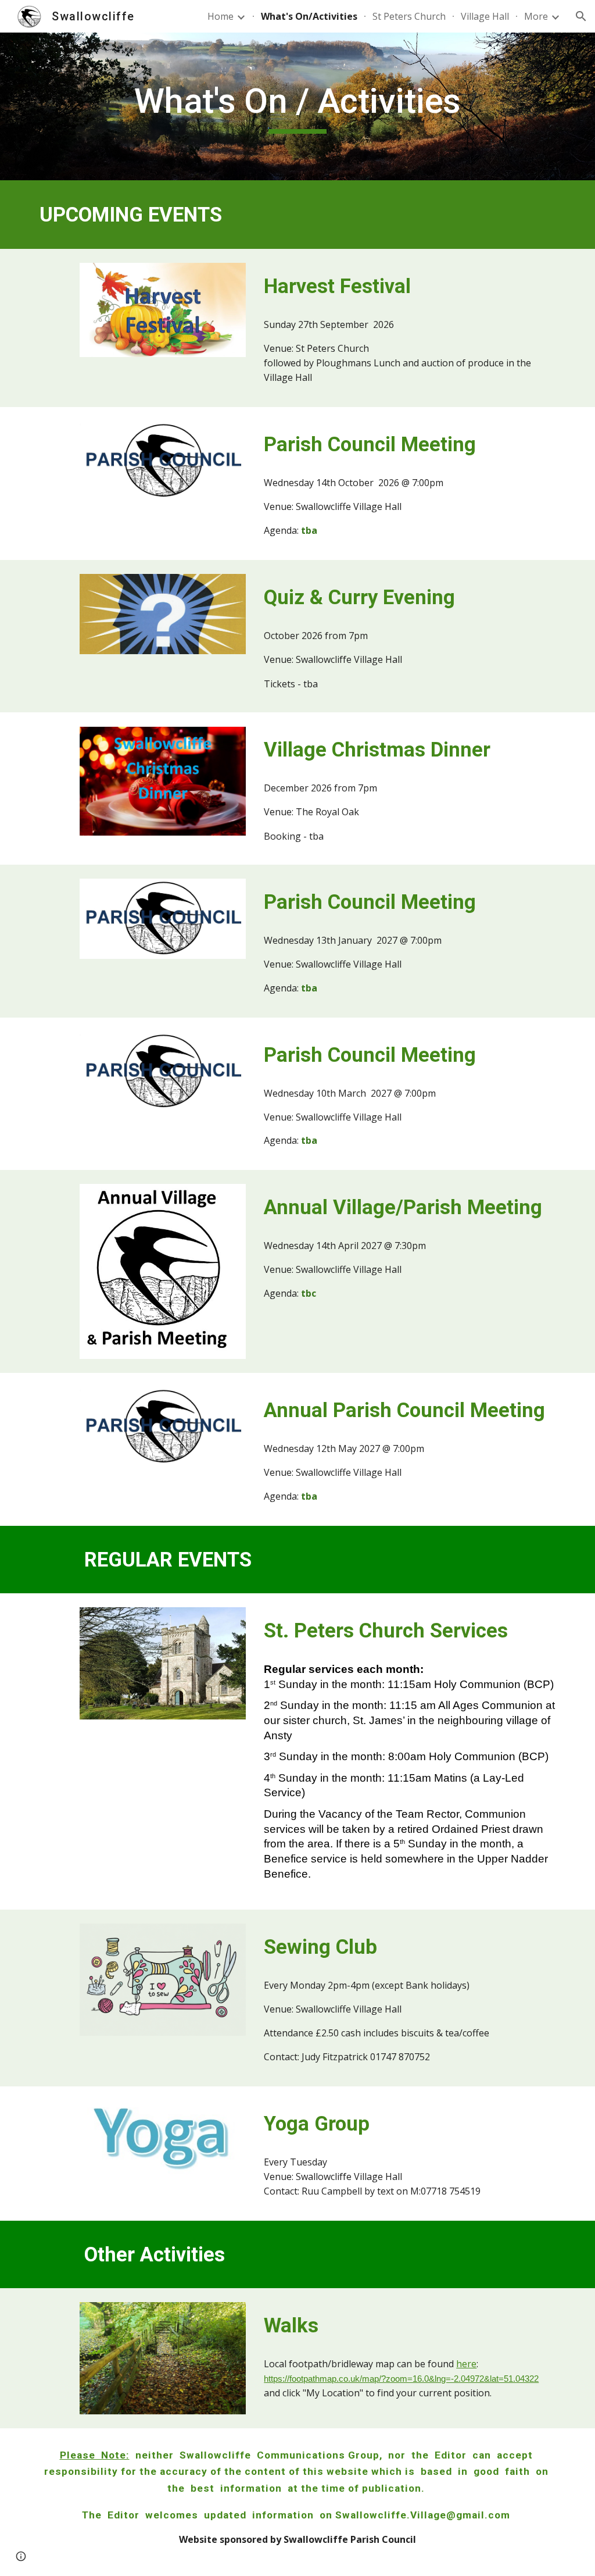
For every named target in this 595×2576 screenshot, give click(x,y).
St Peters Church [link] (409, 16)
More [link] (536, 16)
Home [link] (221, 16)
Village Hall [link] (485, 16)
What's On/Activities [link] (309, 16)
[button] (581, 16)
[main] (297, 106)
